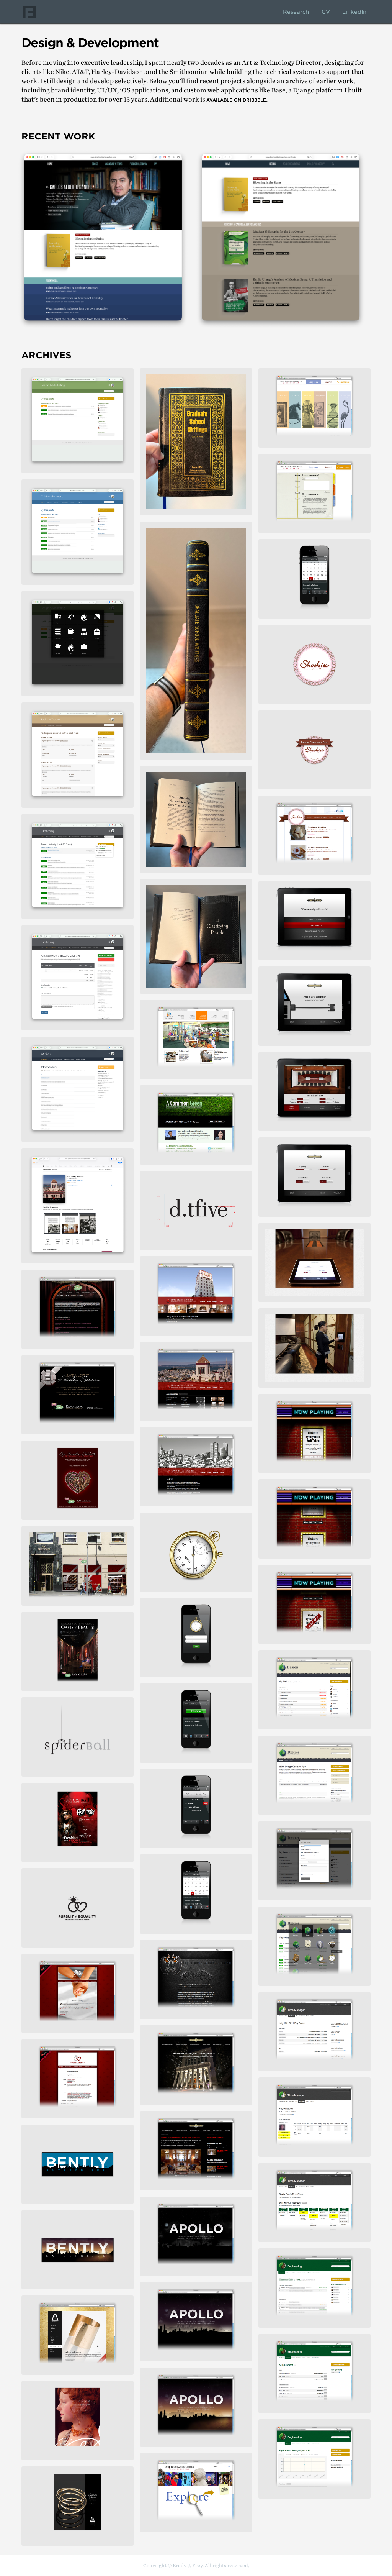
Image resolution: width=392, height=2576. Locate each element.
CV (326, 12)
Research (296, 12)
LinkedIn (354, 12)
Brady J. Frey (29, 12)
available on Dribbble (236, 100)
